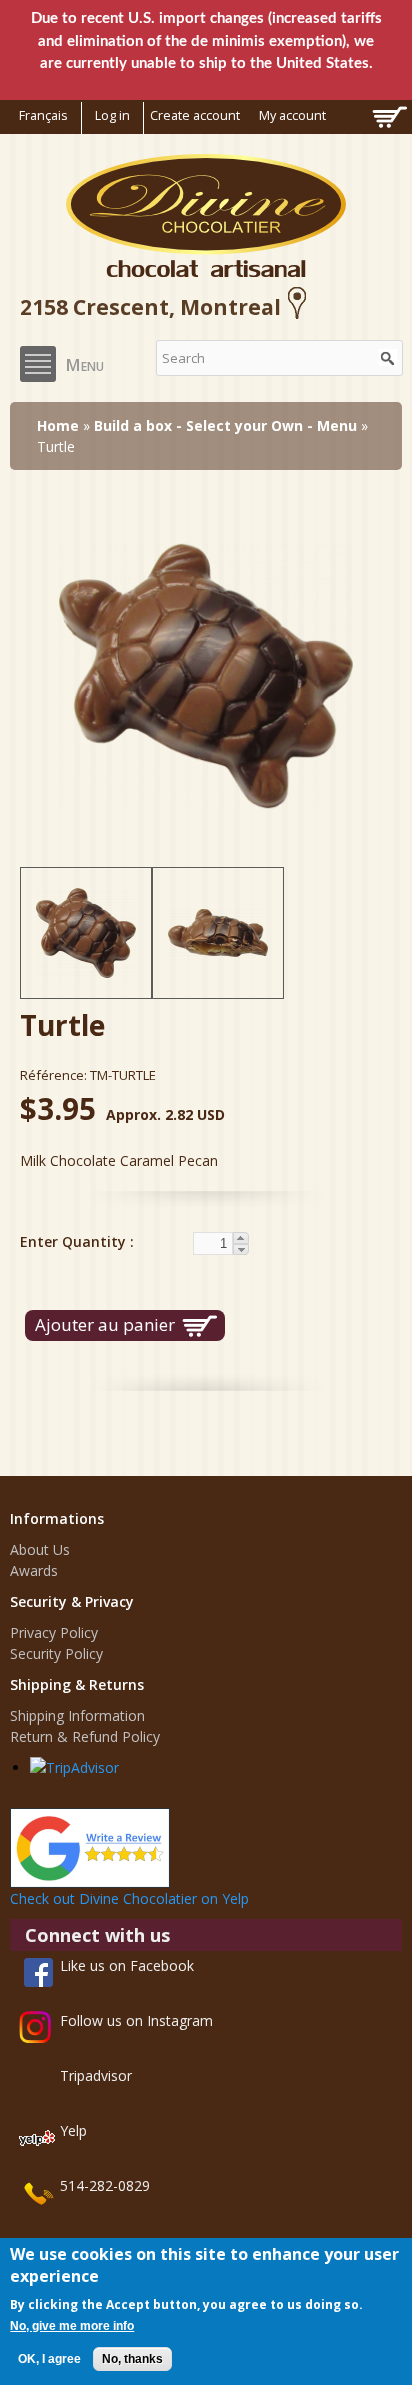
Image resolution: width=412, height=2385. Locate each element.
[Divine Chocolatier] (206, 266)
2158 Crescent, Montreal (150, 307)
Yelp (73, 2130)
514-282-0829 (105, 2185)
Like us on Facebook (127, 1965)
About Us (40, 1549)
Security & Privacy (72, 1601)
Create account (195, 115)
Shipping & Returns (77, 1684)
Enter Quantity (75, 1241)
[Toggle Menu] (38, 364)
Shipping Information (77, 1715)
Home (58, 425)
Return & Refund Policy (85, 1736)
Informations (57, 1518)
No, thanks (132, 2359)
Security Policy (56, 1653)
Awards (34, 1570)
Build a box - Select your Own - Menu (225, 425)
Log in (112, 115)
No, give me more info (72, 2326)
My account (292, 115)
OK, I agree (49, 2359)
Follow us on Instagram (136, 2020)
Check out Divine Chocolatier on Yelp (129, 1898)
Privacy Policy (54, 1632)
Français (43, 115)
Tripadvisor (96, 2075)
